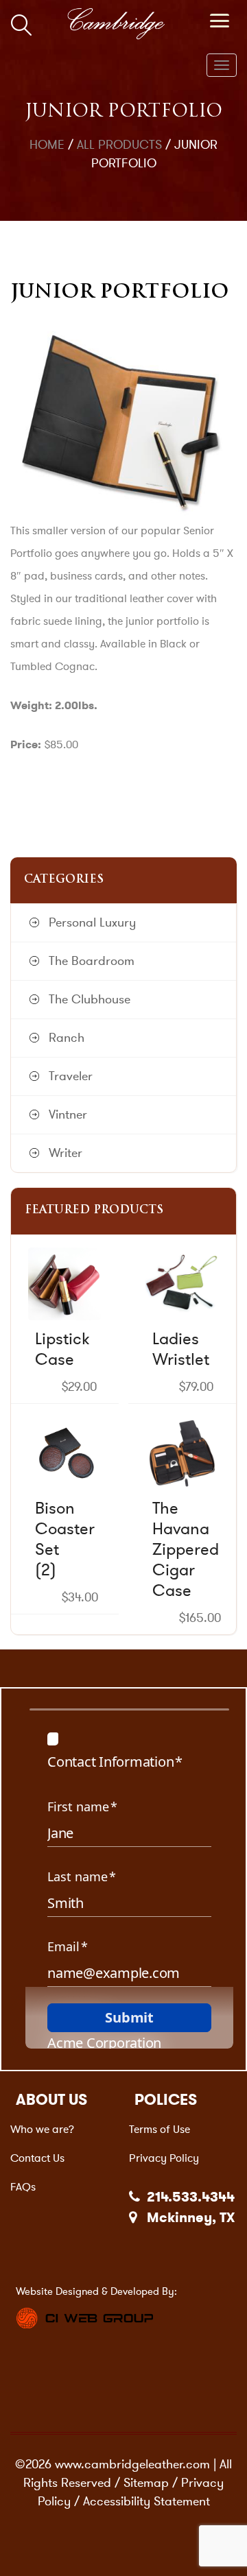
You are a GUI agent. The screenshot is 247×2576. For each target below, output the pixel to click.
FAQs (23, 2187)
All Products (119, 145)
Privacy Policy (164, 2158)
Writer (66, 1153)
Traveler (71, 1076)
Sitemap (146, 2483)
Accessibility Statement (146, 2501)
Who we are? (42, 2129)
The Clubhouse (90, 999)
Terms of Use (160, 2129)
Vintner (68, 1114)
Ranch (67, 1038)
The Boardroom (92, 961)
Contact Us (37, 2158)
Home (47, 145)
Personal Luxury (92, 922)
